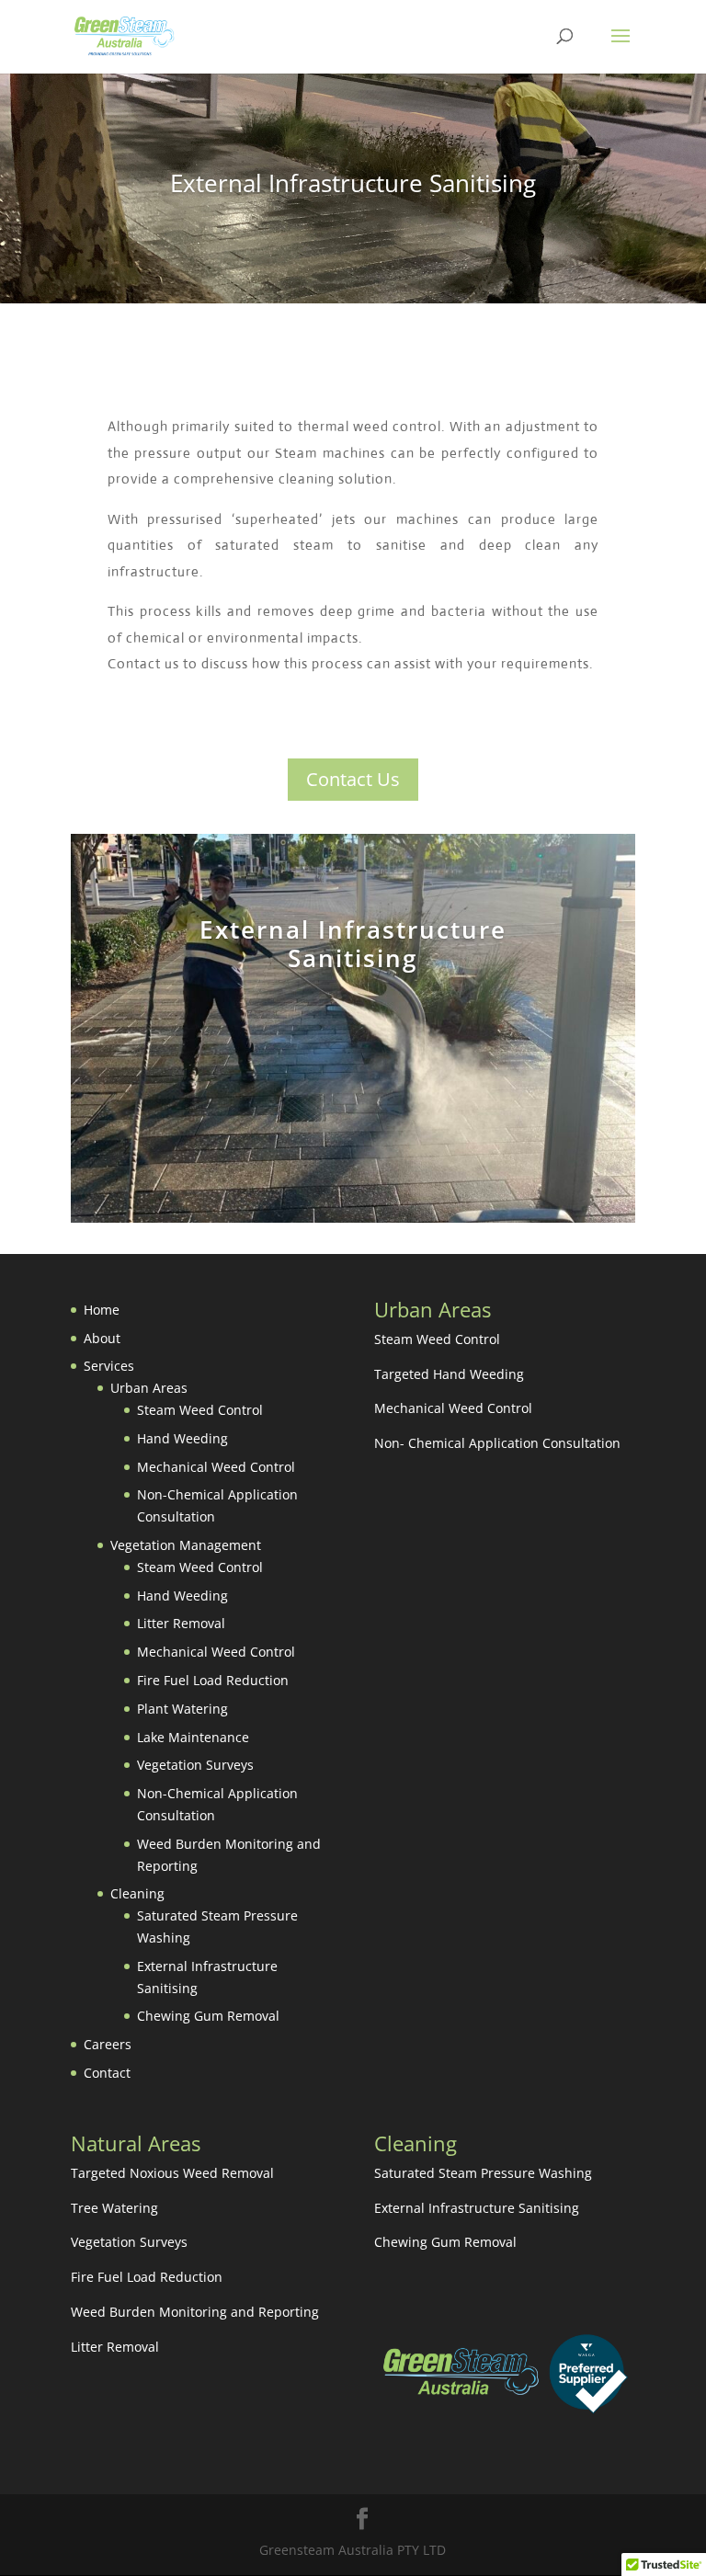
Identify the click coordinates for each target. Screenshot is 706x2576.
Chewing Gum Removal (208, 2016)
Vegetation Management (186, 1545)
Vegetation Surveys (195, 1765)
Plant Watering (182, 1709)
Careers (108, 2044)
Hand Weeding (182, 1438)
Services (109, 1366)
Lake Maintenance (193, 1737)
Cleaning (137, 1893)
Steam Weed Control (200, 1410)
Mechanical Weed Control (216, 1467)
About (102, 1338)
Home (102, 1310)
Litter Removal (181, 1623)
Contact (107, 2073)
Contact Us (353, 779)
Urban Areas (149, 1388)
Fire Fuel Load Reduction (213, 1680)
